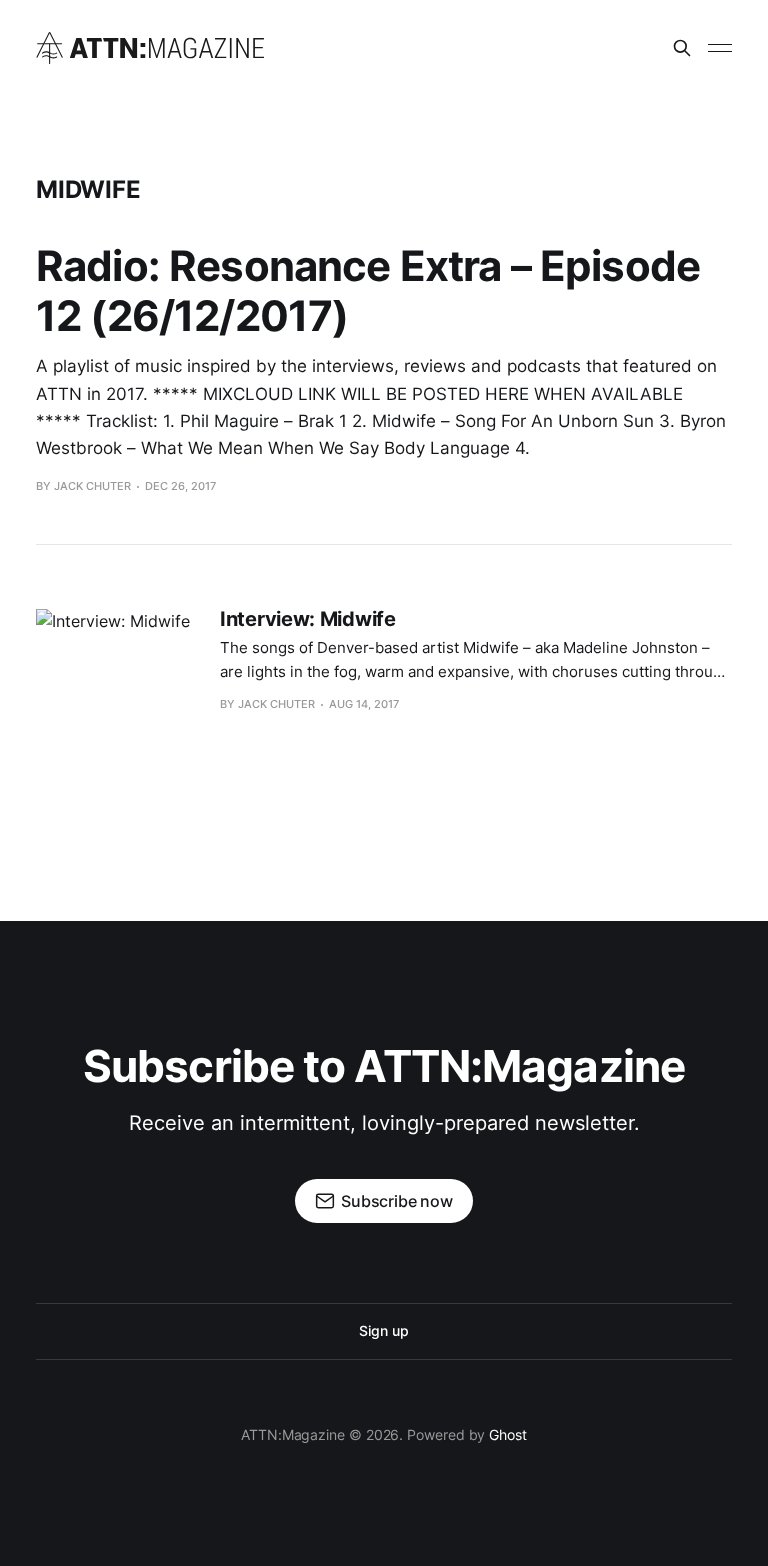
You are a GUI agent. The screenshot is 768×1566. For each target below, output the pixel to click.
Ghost (508, 1434)
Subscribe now (397, 1201)
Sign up (383, 1330)
